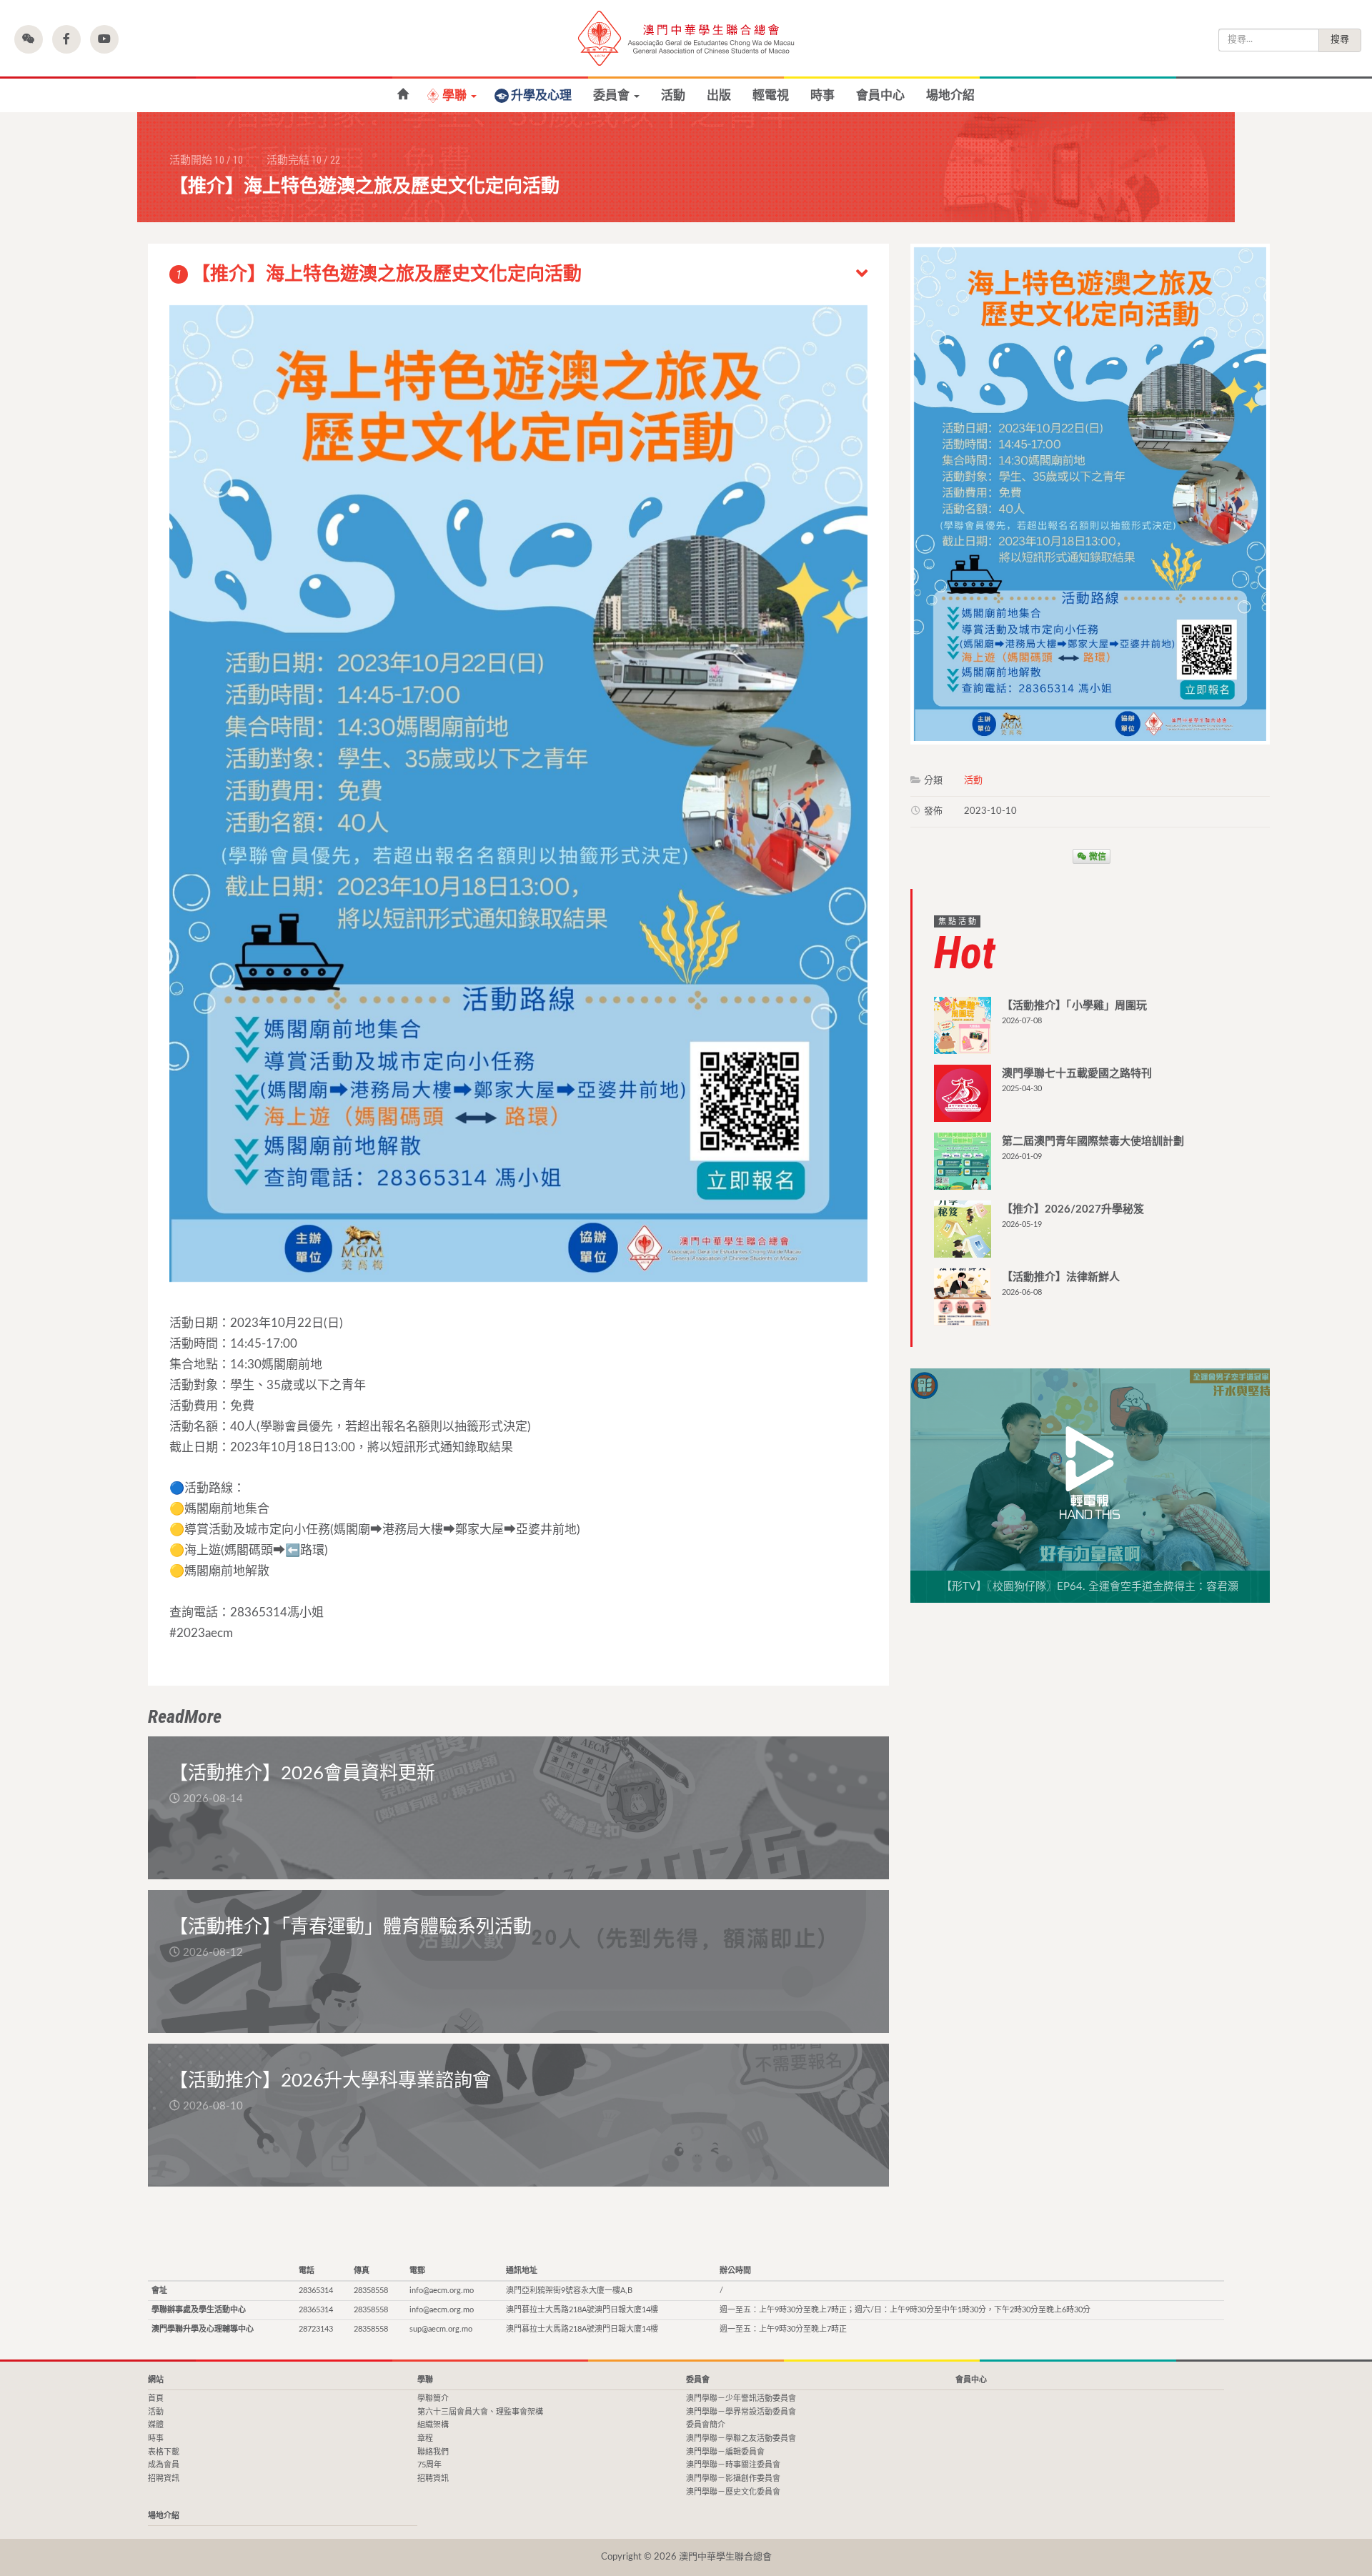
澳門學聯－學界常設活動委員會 (741, 2412)
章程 (425, 2438)
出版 (719, 95)
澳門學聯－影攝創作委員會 (733, 2478)
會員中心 (880, 95)
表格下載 (164, 2452)
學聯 (456, 95)
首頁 (156, 2398)
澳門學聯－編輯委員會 (725, 2452)
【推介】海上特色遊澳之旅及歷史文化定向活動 (379, 274)
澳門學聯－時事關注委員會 (733, 2465)
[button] (29, 39)
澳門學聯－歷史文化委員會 (733, 2492)
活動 (673, 95)
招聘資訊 (164, 2478)
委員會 (613, 95)
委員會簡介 (706, 2425)
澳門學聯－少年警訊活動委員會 (741, 2398)
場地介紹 (950, 95)
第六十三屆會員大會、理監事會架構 (480, 2412)
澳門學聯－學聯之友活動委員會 (741, 2438)
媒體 (156, 2425)
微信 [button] (1097, 856)
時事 (822, 95)
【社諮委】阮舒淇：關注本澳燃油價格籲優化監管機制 (403, 95)
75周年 (429, 2465)
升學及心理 (541, 95)
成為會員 (164, 2465)
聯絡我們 (433, 2452)
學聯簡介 (433, 2398)
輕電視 (771, 95)
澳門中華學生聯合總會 (686, 38)
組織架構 (433, 2425)
